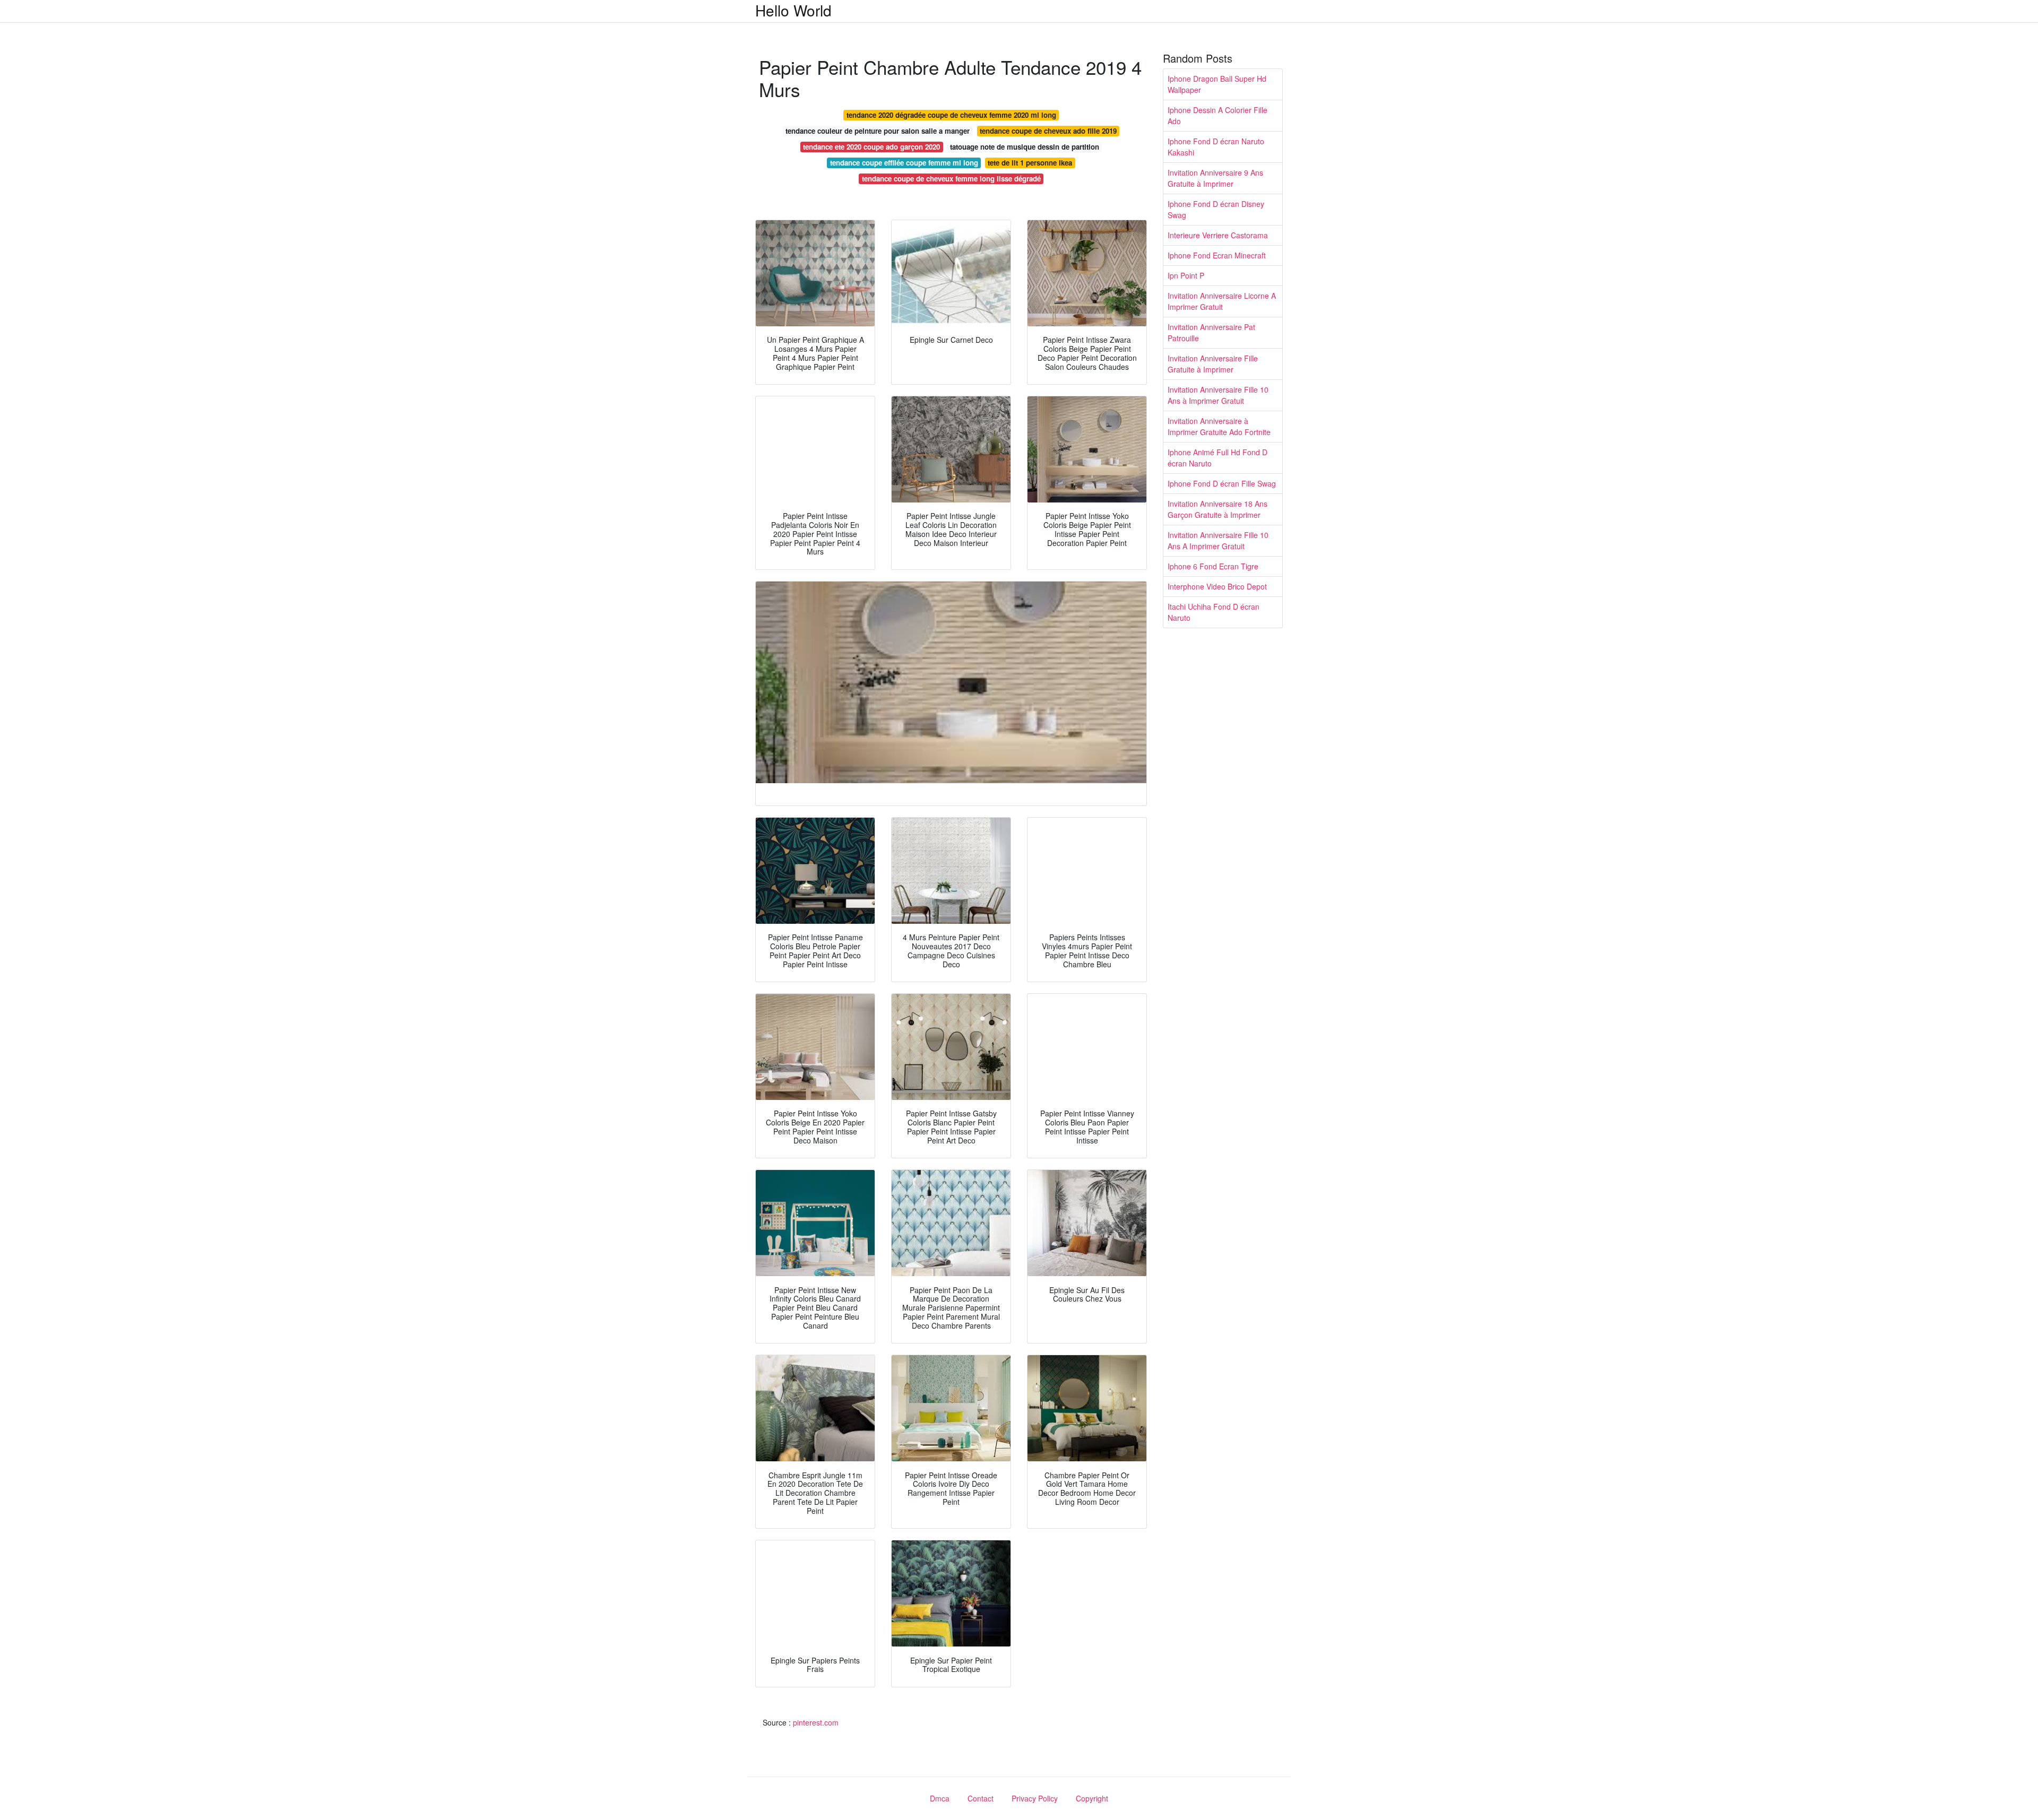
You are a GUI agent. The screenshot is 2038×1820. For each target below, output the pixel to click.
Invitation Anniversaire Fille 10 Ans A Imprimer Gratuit (1218, 540)
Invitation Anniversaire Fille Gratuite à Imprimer (1213, 364)
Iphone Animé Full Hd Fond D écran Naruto (1217, 458)
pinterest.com (816, 1722)
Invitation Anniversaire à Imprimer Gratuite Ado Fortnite (1219, 426)
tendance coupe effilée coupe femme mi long (904, 163)
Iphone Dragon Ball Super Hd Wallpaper (1217, 84)
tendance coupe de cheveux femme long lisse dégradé (951, 179)
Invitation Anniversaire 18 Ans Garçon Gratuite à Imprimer (1217, 509)
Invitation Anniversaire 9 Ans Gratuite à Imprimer (1215, 178)
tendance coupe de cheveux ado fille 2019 (1048, 131)
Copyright (1092, 1798)
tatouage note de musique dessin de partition (1025, 147)
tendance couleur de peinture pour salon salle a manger (878, 131)
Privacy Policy (1035, 1798)
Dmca (940, 1798)
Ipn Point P (1186, 275)
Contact (981, 1798)
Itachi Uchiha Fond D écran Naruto (1214, 612)
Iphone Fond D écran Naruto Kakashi (1216, 147)
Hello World (793, 10)
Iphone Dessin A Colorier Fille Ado (1217, 115)
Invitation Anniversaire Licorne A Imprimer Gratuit (1222, 301)
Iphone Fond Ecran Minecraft (1217, 255)
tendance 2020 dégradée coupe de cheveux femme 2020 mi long (951, 115)
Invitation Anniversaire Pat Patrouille (1211, 332)
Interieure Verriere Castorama (1218, 235)
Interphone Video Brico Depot (1217, 586)
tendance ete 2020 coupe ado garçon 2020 (871, 147)
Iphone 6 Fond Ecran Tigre (1213, 566)
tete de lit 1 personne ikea (1030, 163)
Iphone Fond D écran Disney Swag (1216, 209)
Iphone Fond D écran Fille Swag (1222, 483)
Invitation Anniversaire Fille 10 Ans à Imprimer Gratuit (1218, 395)
